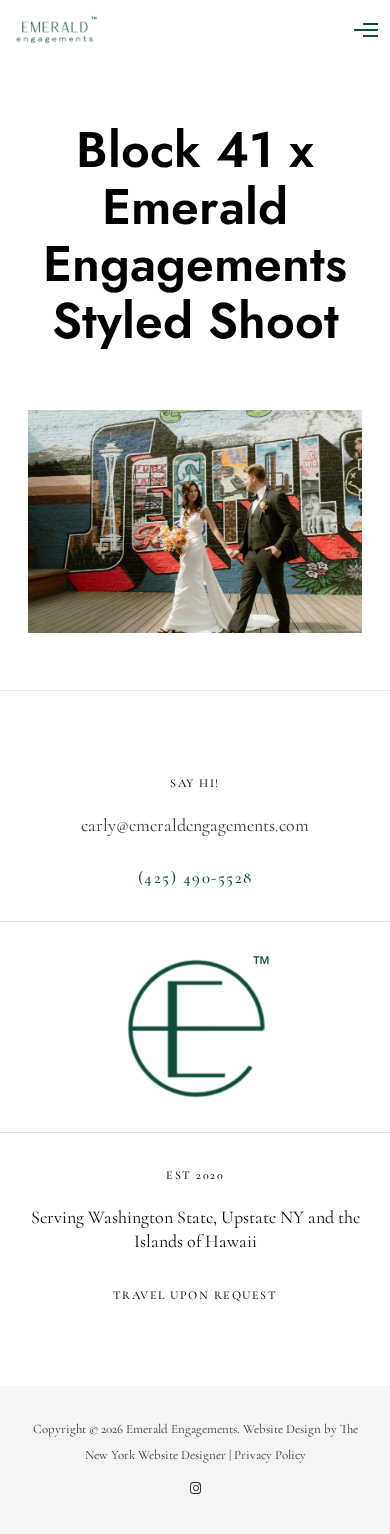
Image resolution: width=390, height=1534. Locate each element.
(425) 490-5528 (195, 877)
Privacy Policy (270, 1455)
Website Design (282, 1429)
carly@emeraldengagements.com (195, 825)
